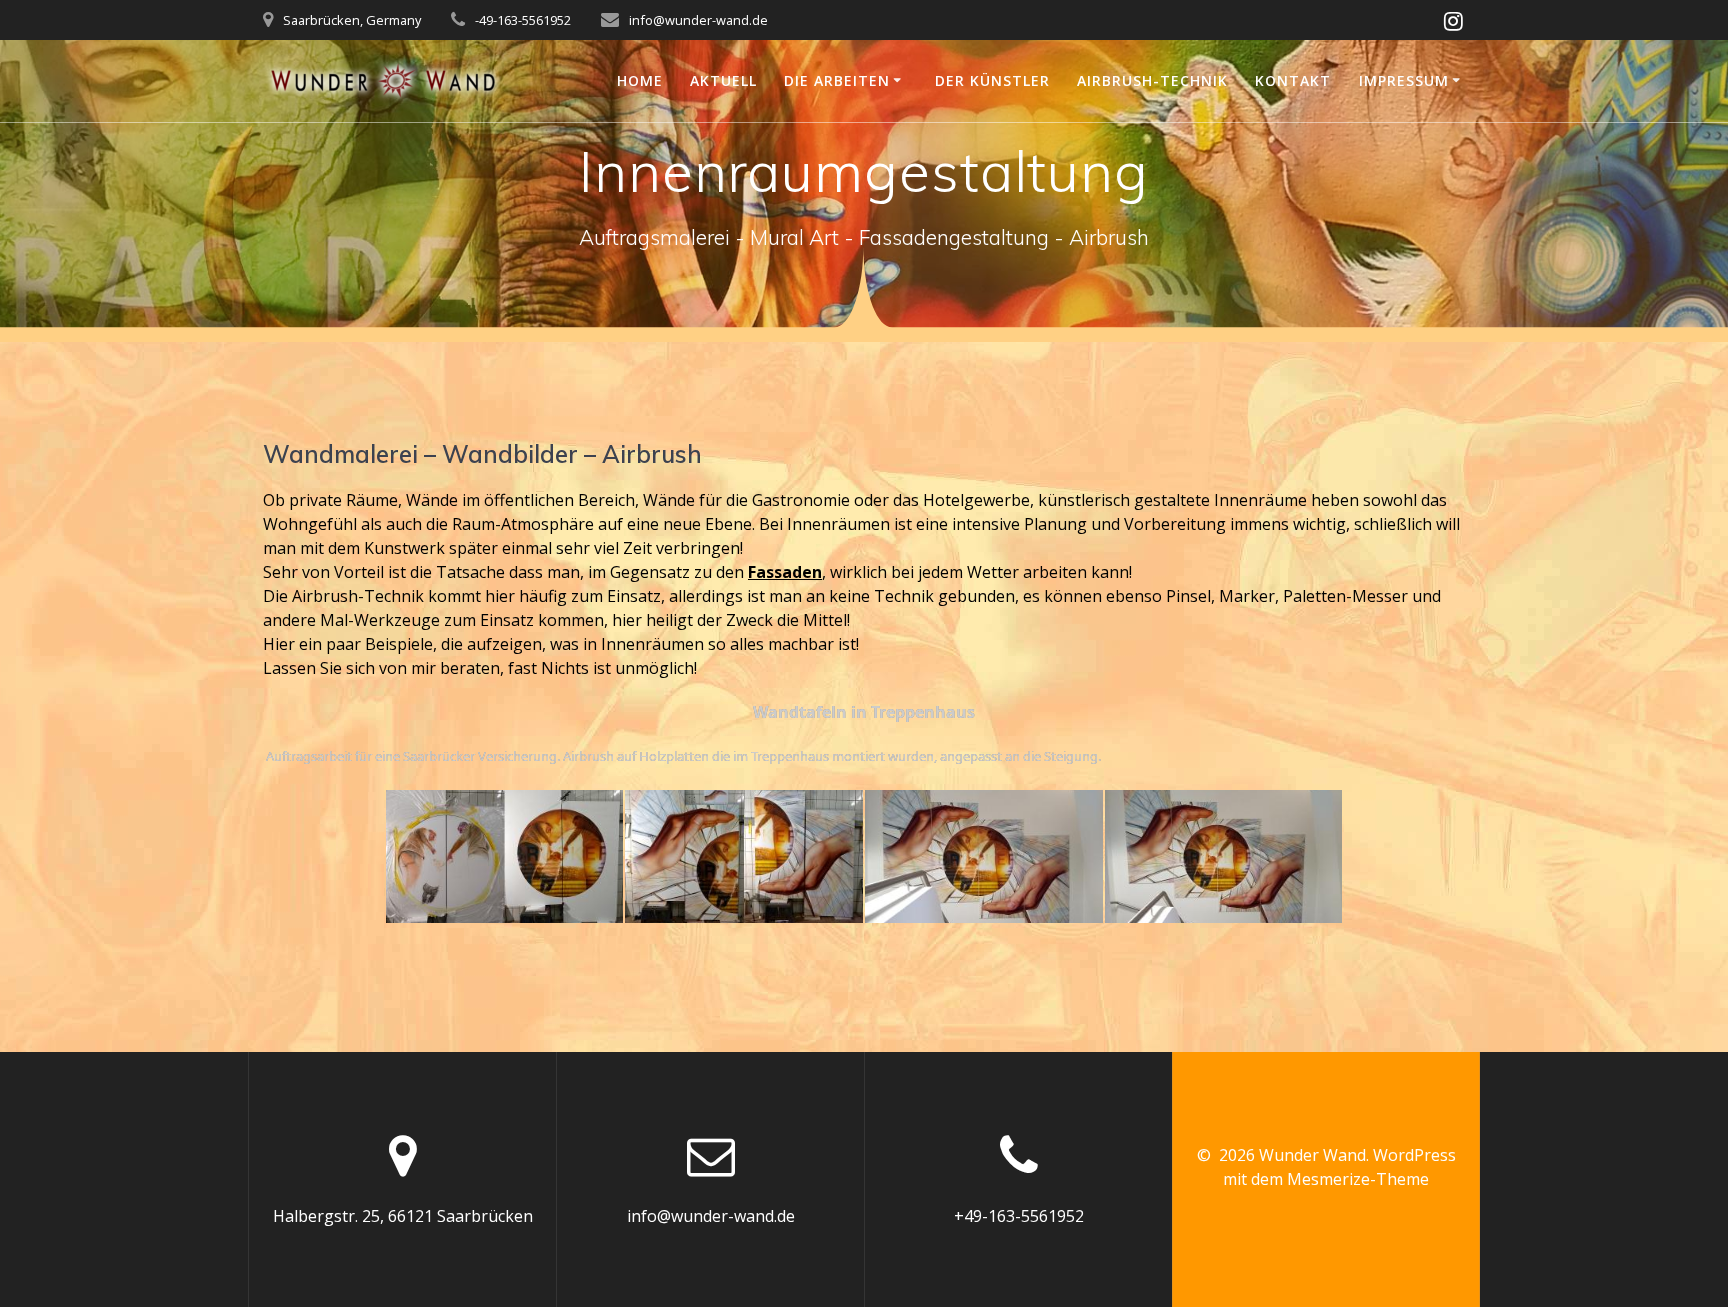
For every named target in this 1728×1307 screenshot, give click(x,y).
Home (640, 80)
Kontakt (1293, 80)
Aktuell (723, 80)
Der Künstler (992, 80)
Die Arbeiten (837, 80)
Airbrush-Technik (1152, 80)
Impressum (1404, 80)
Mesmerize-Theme (1358, 1179)
